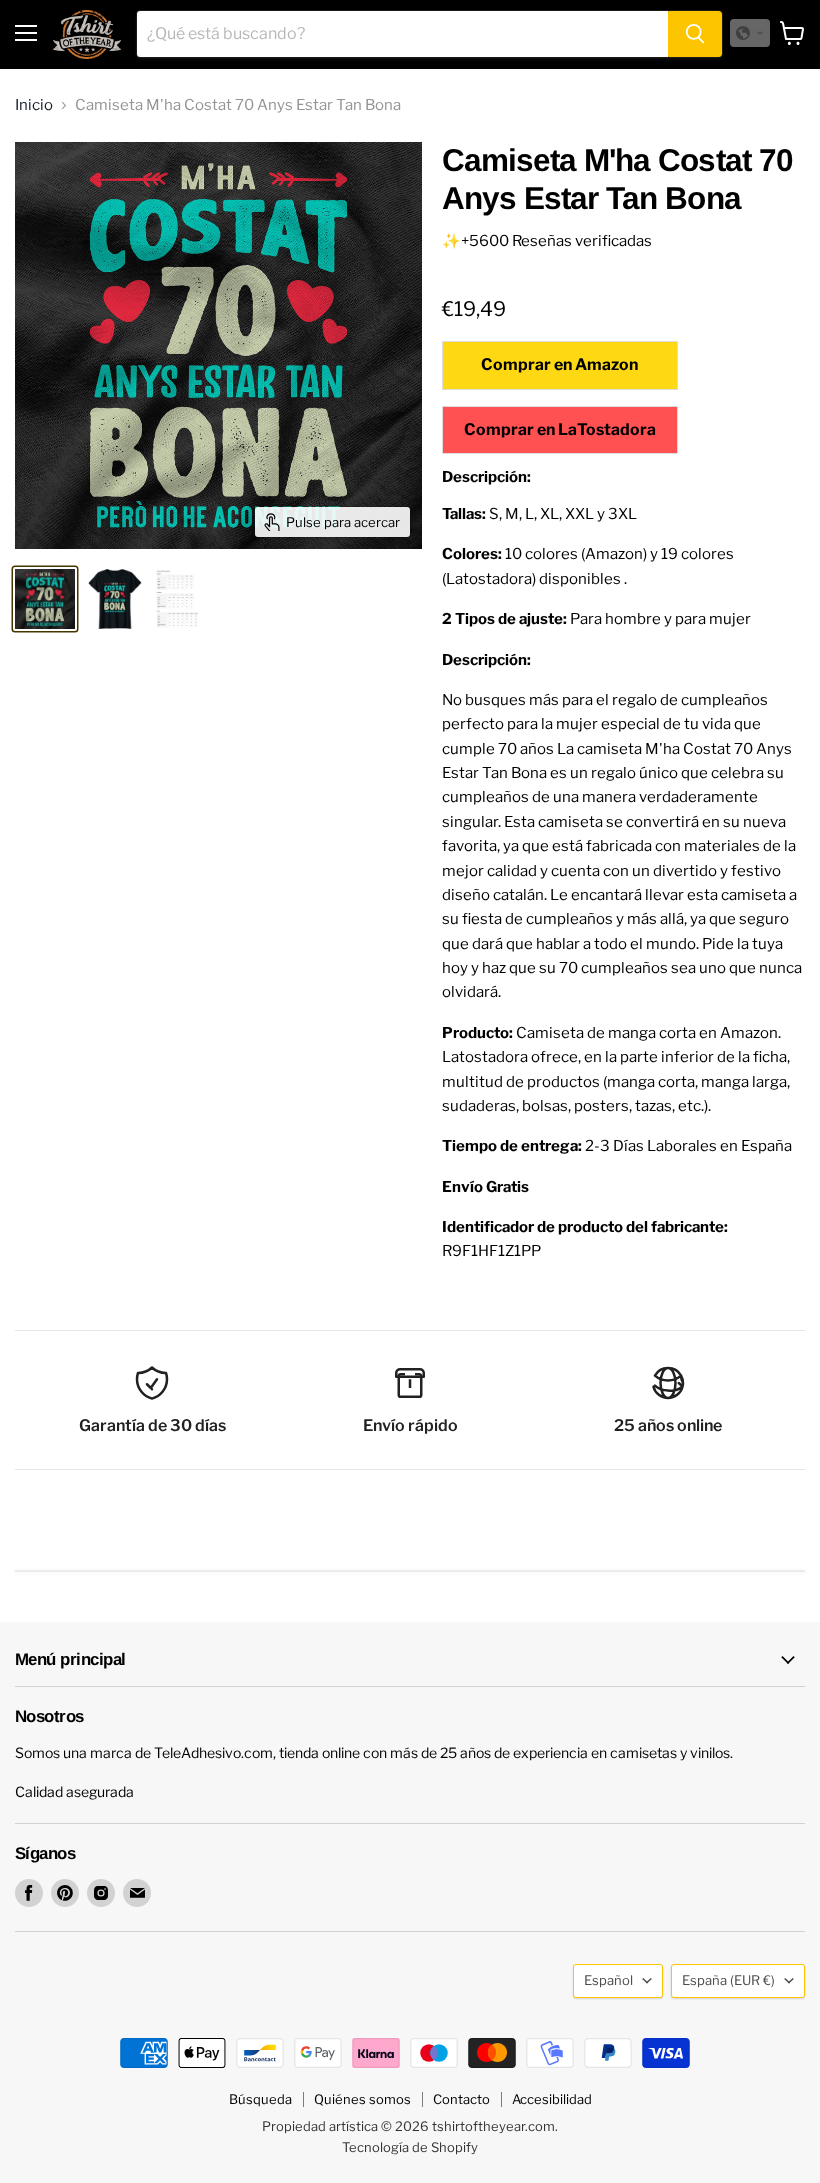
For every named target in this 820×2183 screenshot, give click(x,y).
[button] (750, 33)
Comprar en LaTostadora (560, 429)
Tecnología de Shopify (410, 2147)
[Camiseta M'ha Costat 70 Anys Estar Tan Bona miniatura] (45, 599)
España (728, 1980)
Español (608, 1980)
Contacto (461, 2099)
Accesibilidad (552, 2099)
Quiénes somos (362, 2099)
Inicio (34, 105)
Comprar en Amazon (559, 364)
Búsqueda (260, 2099)
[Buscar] (695, 34)
